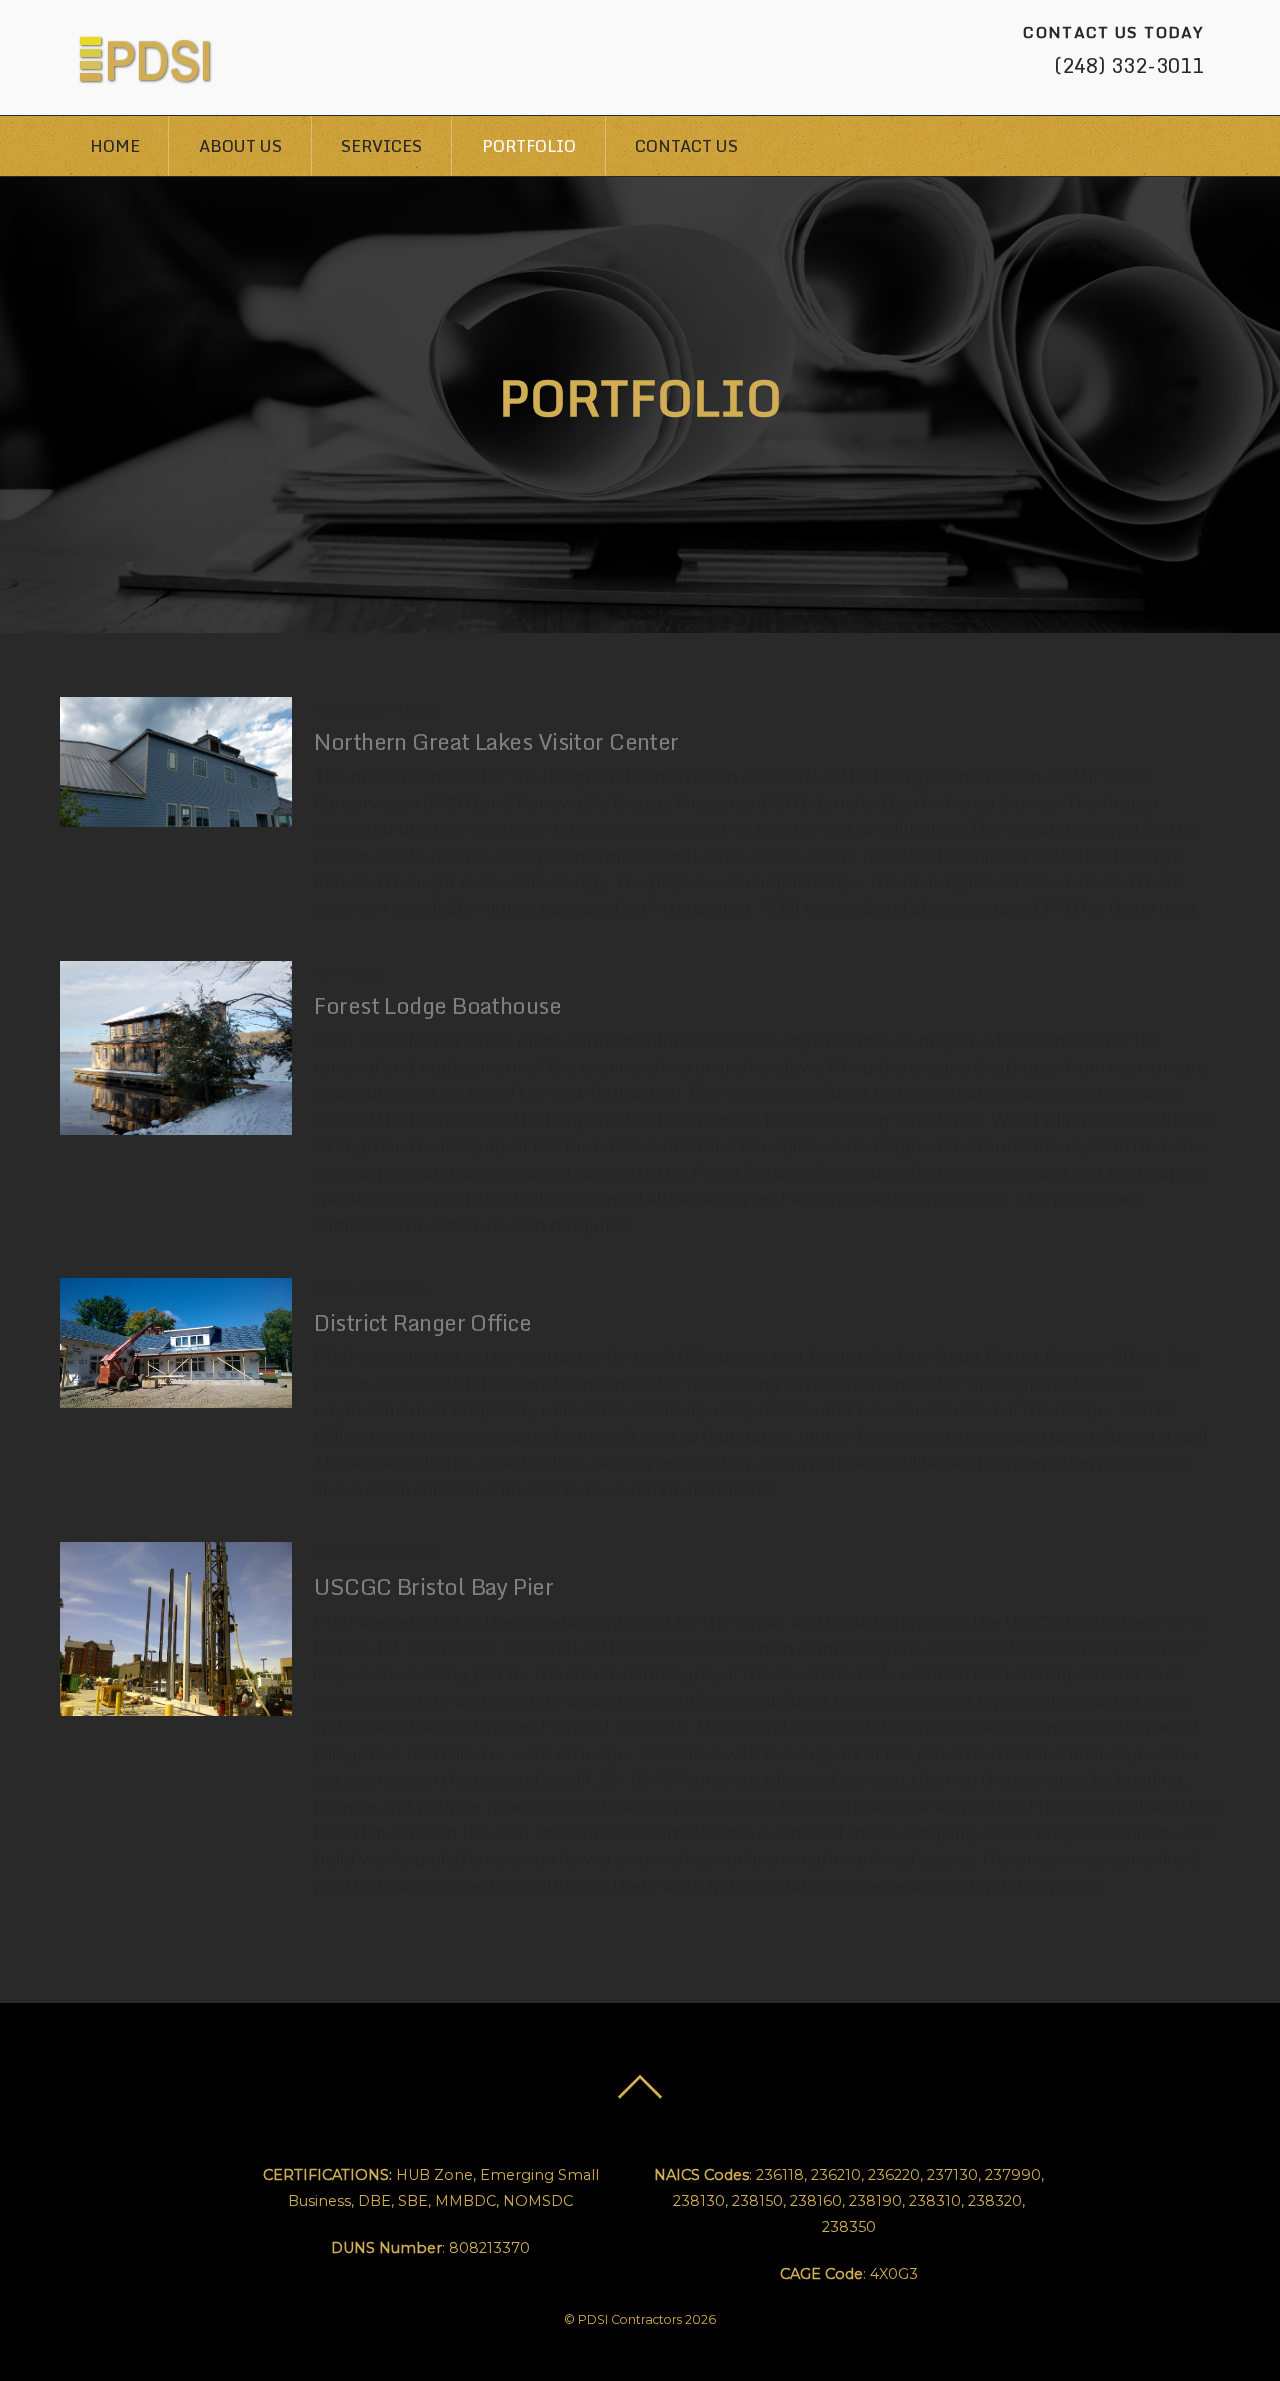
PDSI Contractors (630, 2319)
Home (115, 146)
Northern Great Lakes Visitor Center (496, 741)
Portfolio (529, 146)
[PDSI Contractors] (146, 73)
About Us (240, 146)
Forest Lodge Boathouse (437, 1005)
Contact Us (686, 146)
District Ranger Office (422, 1322)
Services (381, 146)
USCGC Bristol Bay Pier (433, 1586)
